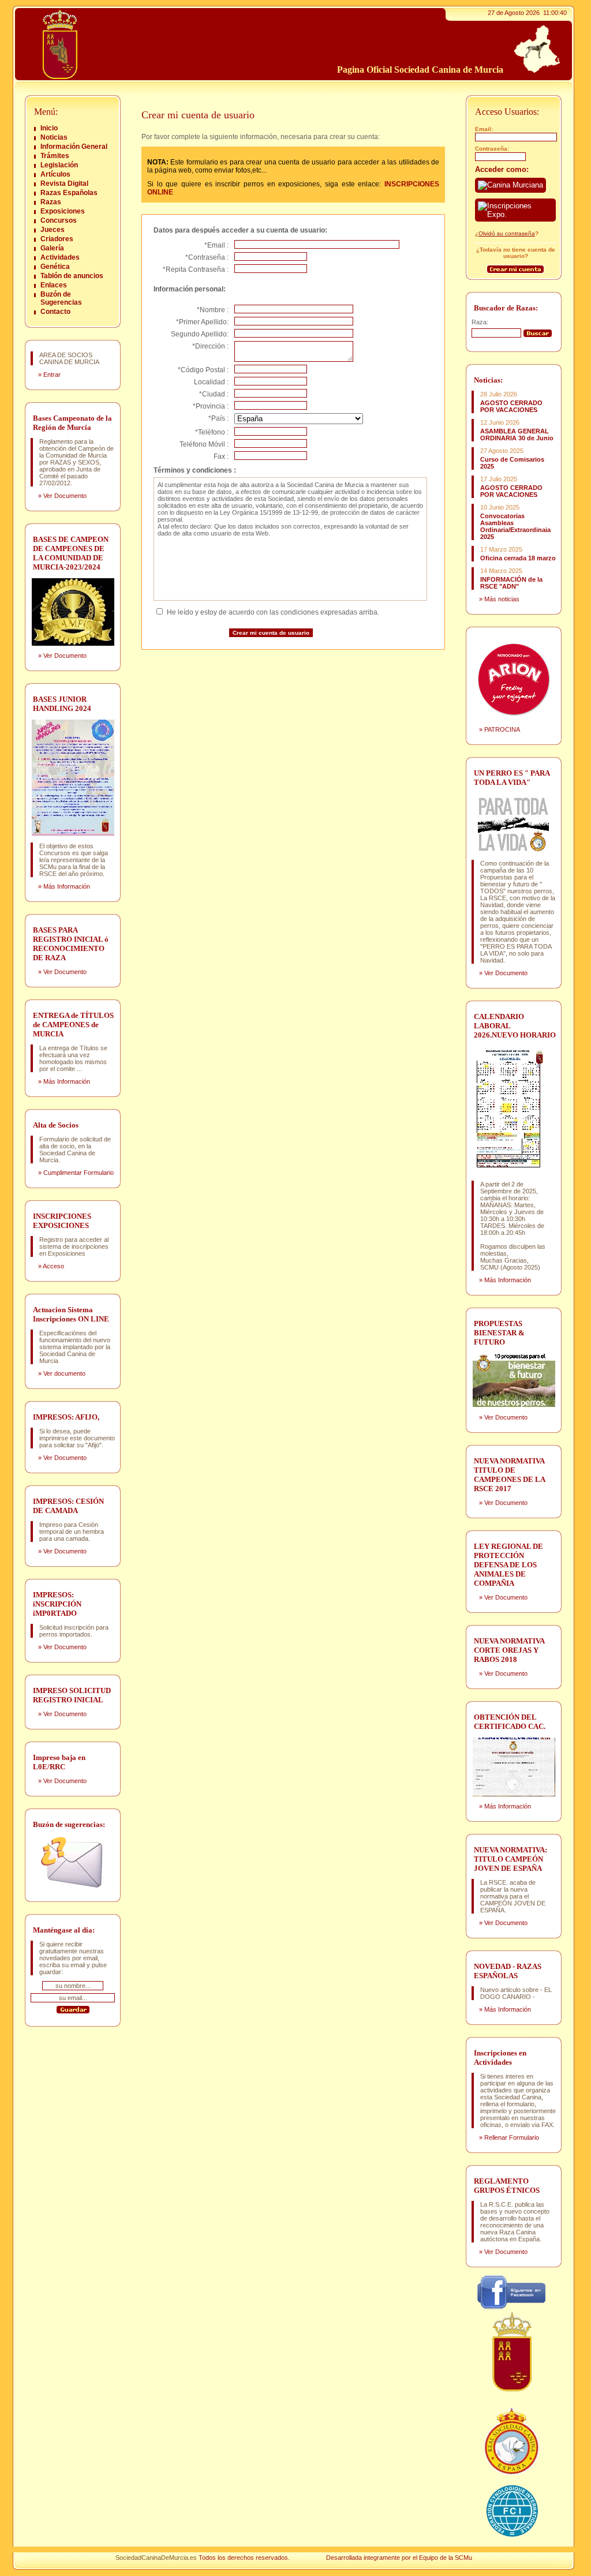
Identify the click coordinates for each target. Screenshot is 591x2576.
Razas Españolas (69, 193)
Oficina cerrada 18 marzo (518, 558)
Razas (51, 202)
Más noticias (502, 599)
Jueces (53, 230)
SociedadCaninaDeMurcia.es (156, 2558)
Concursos (59, 220)
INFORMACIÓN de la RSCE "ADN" (511, 583)
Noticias (54, 137)
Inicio (49, 128)
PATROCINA (502, 729)
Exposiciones (63, 211)
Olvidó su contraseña (507, 233)
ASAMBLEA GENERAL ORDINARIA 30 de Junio (517, 435)
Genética (55, 267)
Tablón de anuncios (72, 276)
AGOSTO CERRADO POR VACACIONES (511, 406)
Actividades (60, 257)
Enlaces (54, 285)
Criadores (57, 239)
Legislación (59, 165)
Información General (74, 147)
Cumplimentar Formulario (78, 1173)
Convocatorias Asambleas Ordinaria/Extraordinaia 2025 (515, 526)
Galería (52, 248)
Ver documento (64, 1373)
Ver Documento (65, 496)
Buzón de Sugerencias (61, 298)
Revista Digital (64, 184)
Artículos (55, 174)
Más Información (67, 886)
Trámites (55, 156)
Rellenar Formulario (512, 2137)
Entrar (52, 375)
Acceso (53, 1266)
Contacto (55, 312)
